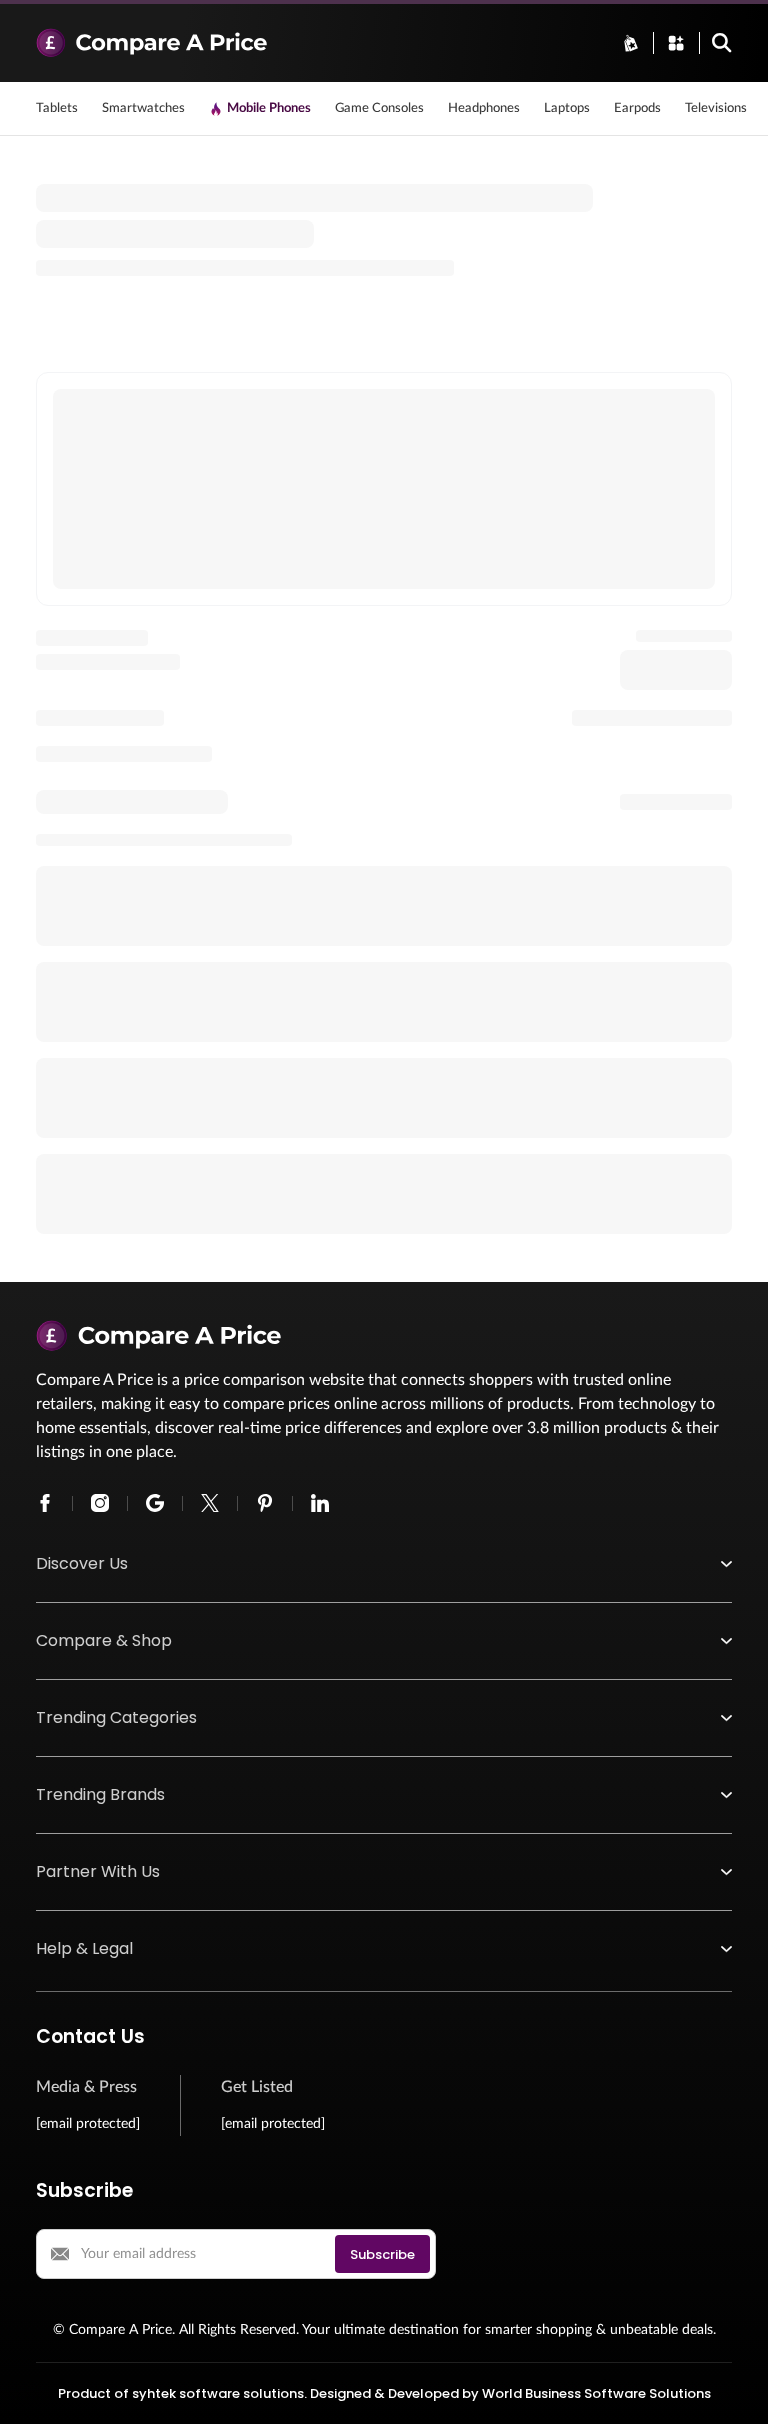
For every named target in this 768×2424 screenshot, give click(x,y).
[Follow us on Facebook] (45, 1503)
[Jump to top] (732, 2388)
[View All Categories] (676, 43)
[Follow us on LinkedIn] (320, 1503)
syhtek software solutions (218, 2393)
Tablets (57, 108)
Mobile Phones (269, 108)
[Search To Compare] (722, 43)
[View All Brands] (631, 43)
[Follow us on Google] (155, 1503)
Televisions (716, 108)
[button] (384, 1564)
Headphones (484, 108)
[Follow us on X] (210, 1503)
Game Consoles (379, 108)
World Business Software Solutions (596, 2393)
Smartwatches (143, 108)
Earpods (637, 108)
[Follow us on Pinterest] (265, 1503)
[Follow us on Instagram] (100, 1503)
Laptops (567, 108)
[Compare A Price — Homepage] (316, 43)
